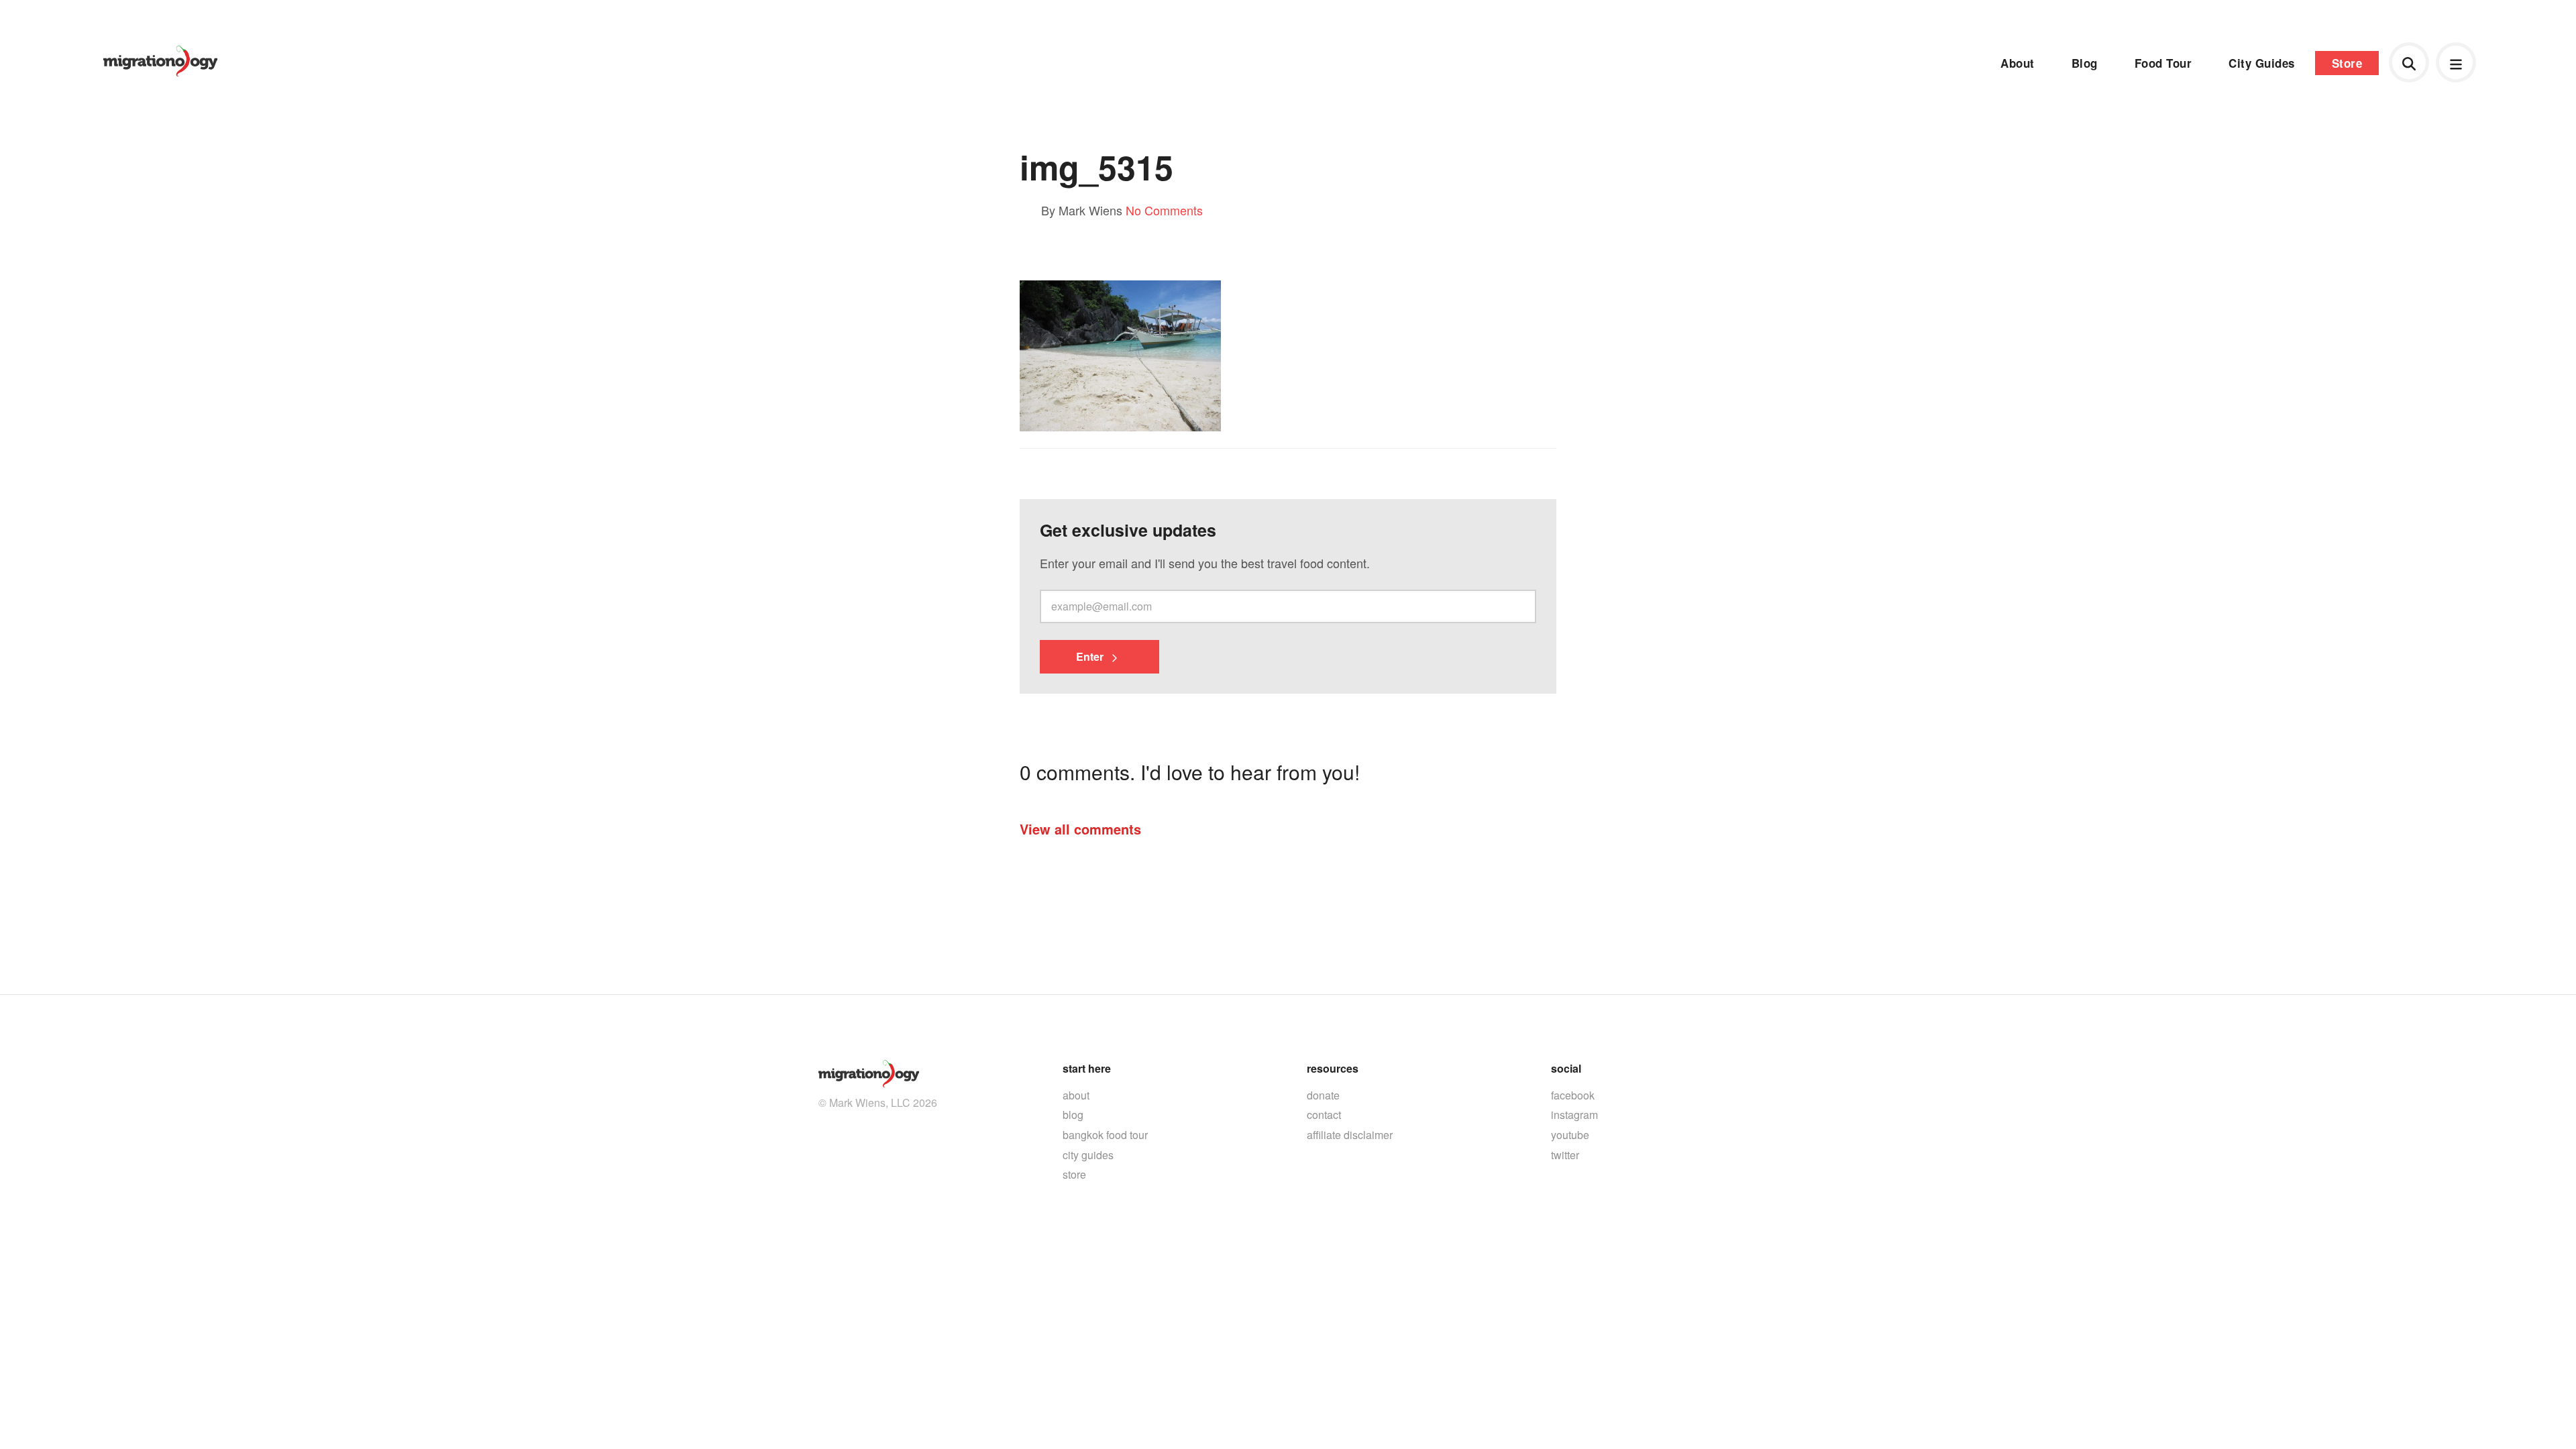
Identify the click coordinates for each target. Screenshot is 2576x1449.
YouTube (1570, 1135)
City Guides (2262, 63)
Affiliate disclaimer (1350, 1135)
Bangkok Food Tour (1105, 1135)
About (2018, 63)
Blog (2085, 63)
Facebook (1573, 1095)
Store (2347, 63)
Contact (1324, 1115)
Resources (1333, 1068)
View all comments (1080, 829)
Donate (1323, 1095)
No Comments (1164, 210)
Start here (1087, 1068)
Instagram (1574, 1115)
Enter (1091, 656)
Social (1566, 1068)
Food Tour (2163, 63)
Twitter (1565, 1155)
